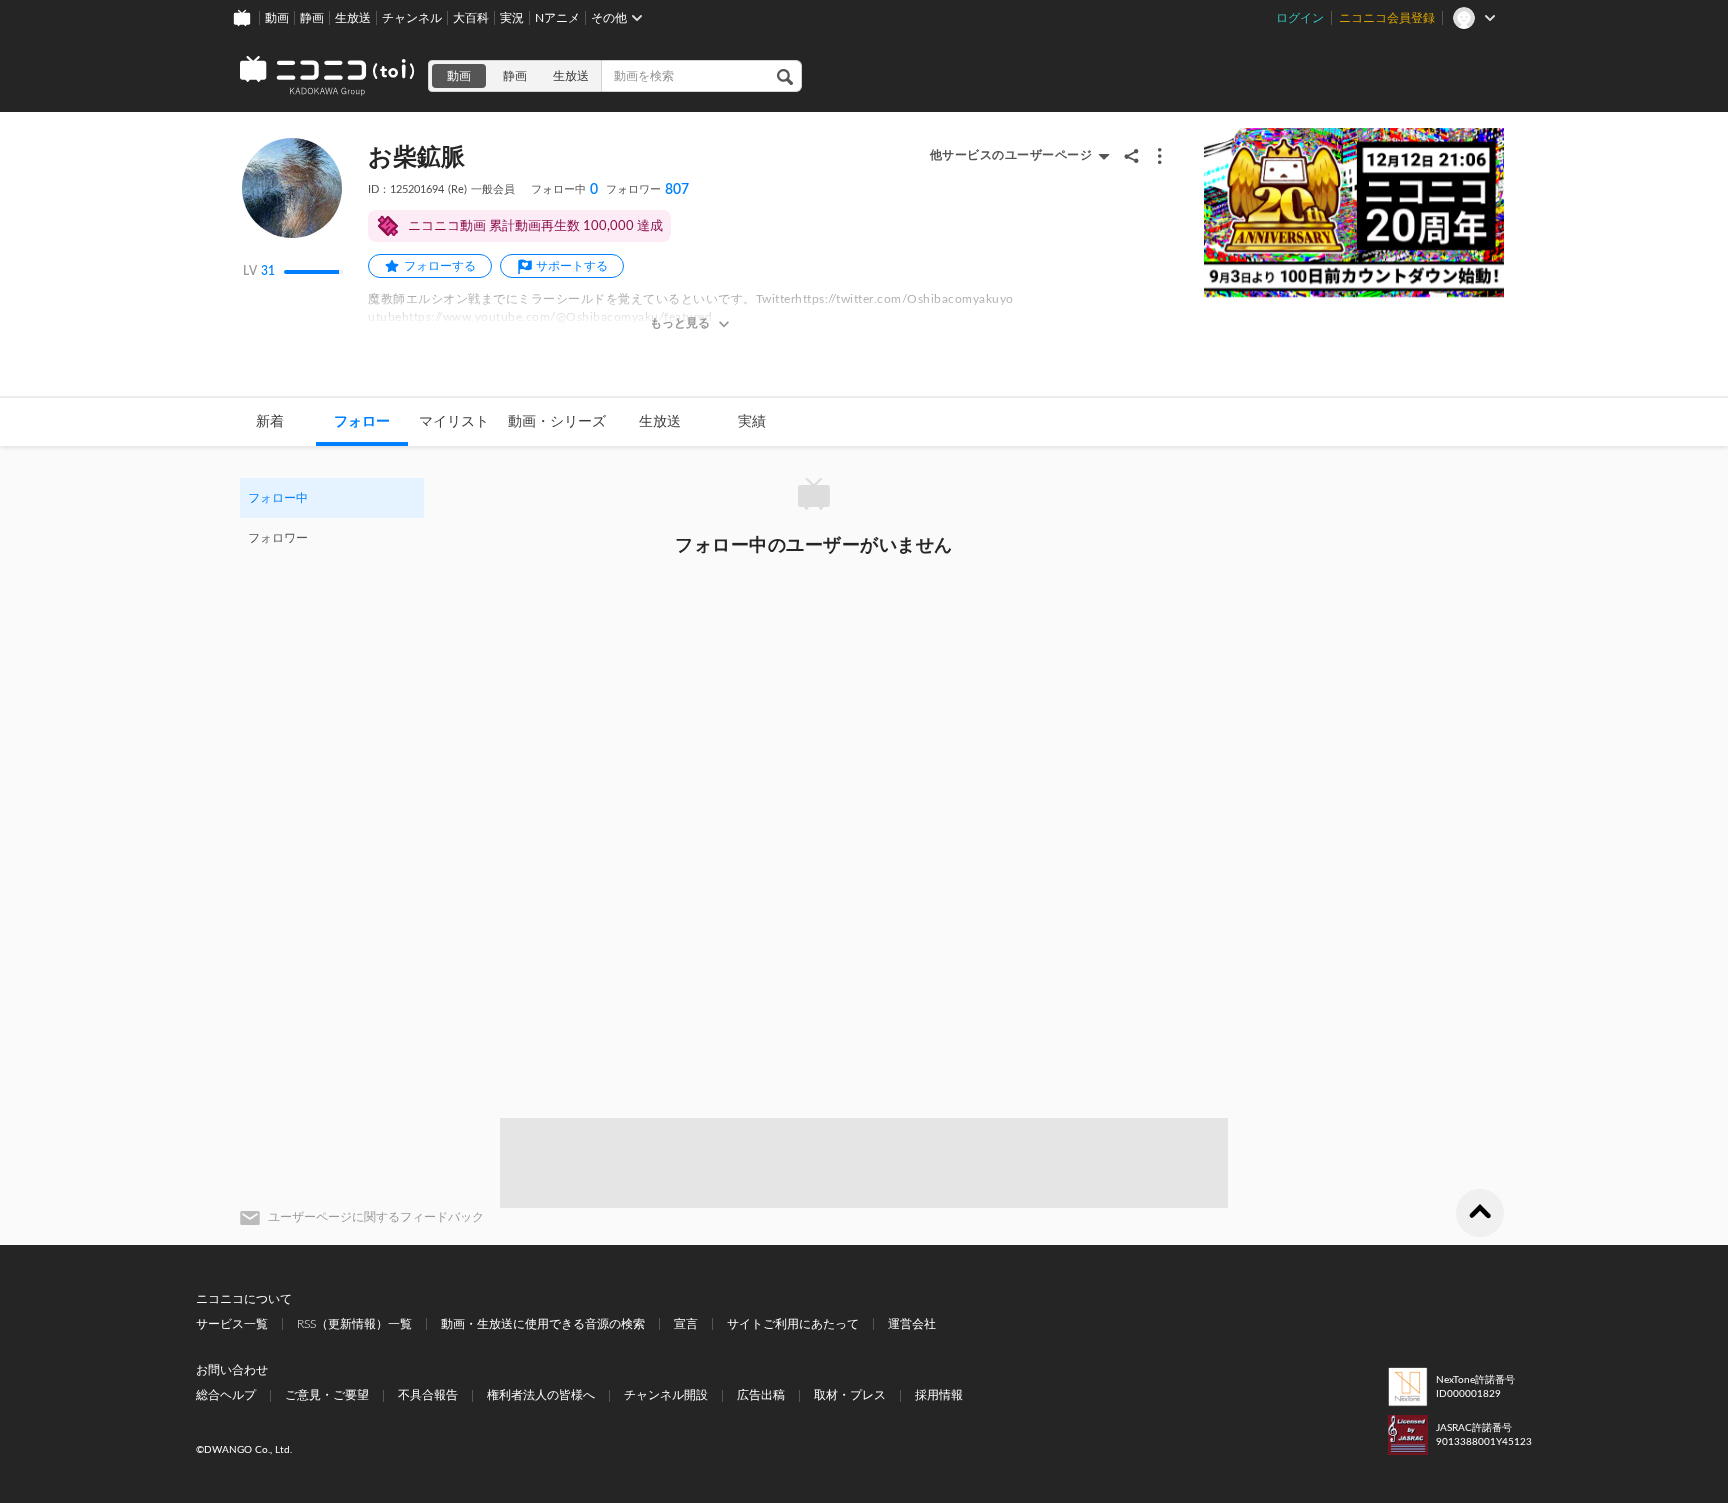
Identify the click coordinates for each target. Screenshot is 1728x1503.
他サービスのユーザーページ (1011, 155)
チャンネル (412, 18)
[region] (332, 518)
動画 (277, 18)
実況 (512, 18)
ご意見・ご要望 (327, 1395)
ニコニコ (328, 76)
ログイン (1300, 18)
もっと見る (680, 323)
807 (647, 190)
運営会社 (912, 1324)
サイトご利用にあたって (793, 1324)
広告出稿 (761, 1395)
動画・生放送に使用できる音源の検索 (543, 1324)
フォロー (362, 422)
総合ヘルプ (226, 1395)
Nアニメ (557, 18)
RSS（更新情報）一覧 (354, 1324)
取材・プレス (850, 1395)
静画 (312, 18)
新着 (270, 422)
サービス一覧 (232, 1324)
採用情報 (939, 1395)
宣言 (686, 1324)
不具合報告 (428, 1395)
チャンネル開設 (666, 1395)
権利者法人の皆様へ (541, 1395)
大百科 (471, 18)
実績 (752, 422)
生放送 (353, 18)
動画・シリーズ (557, 422)
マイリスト (454, 422)
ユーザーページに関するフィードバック (376, 1217)
